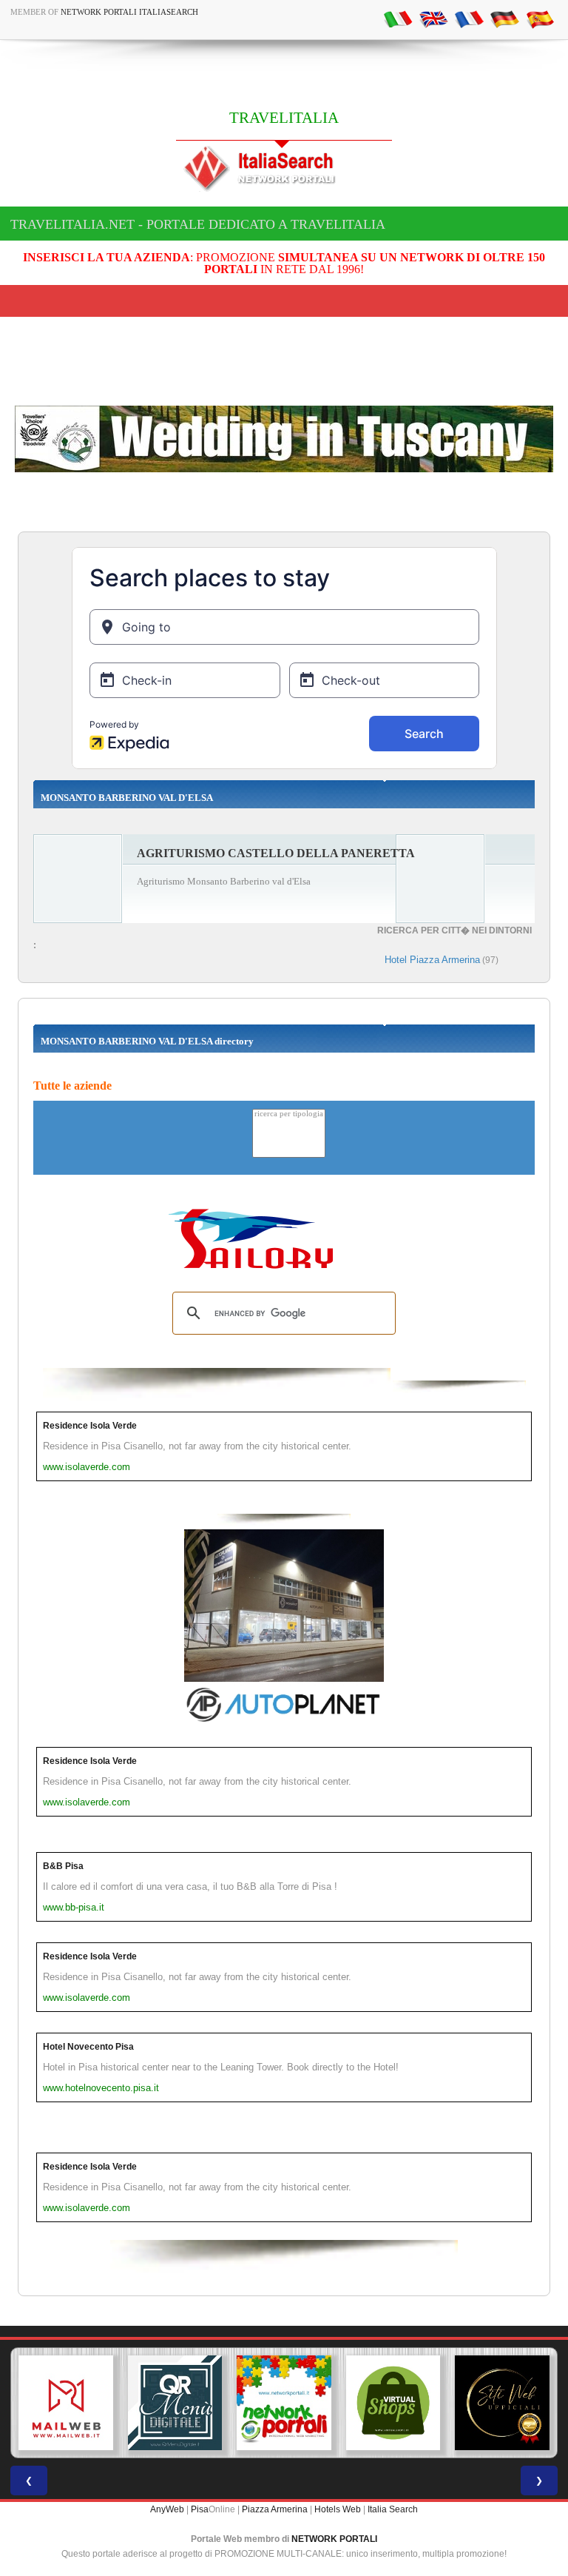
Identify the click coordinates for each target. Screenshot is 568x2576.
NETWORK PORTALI (334, 2539)
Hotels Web (338, 2509)
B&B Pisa (63, 1866)
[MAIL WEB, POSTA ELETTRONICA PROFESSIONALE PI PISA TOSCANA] (66, 2403)
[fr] (469, 19)
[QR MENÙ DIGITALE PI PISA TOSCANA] (175, 2403)
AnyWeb (167, 2509)
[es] (540, 19)
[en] (433, 19)
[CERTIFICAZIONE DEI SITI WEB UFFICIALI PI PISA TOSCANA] (502, 2403)
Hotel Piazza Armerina (432, 960)
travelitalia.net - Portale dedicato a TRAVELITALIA (198, 224)
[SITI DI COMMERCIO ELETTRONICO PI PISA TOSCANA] (393, 2403)
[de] (504, 19)
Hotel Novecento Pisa (88, 2047)
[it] (398, 19)
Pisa (200, 2509)
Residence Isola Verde (90, 1426)
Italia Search (393, 2509)
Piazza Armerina (275, 2509)
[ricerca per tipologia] (289, 1114)
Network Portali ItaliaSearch (129, 12)
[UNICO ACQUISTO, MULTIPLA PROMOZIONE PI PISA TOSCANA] (284, 2403)
